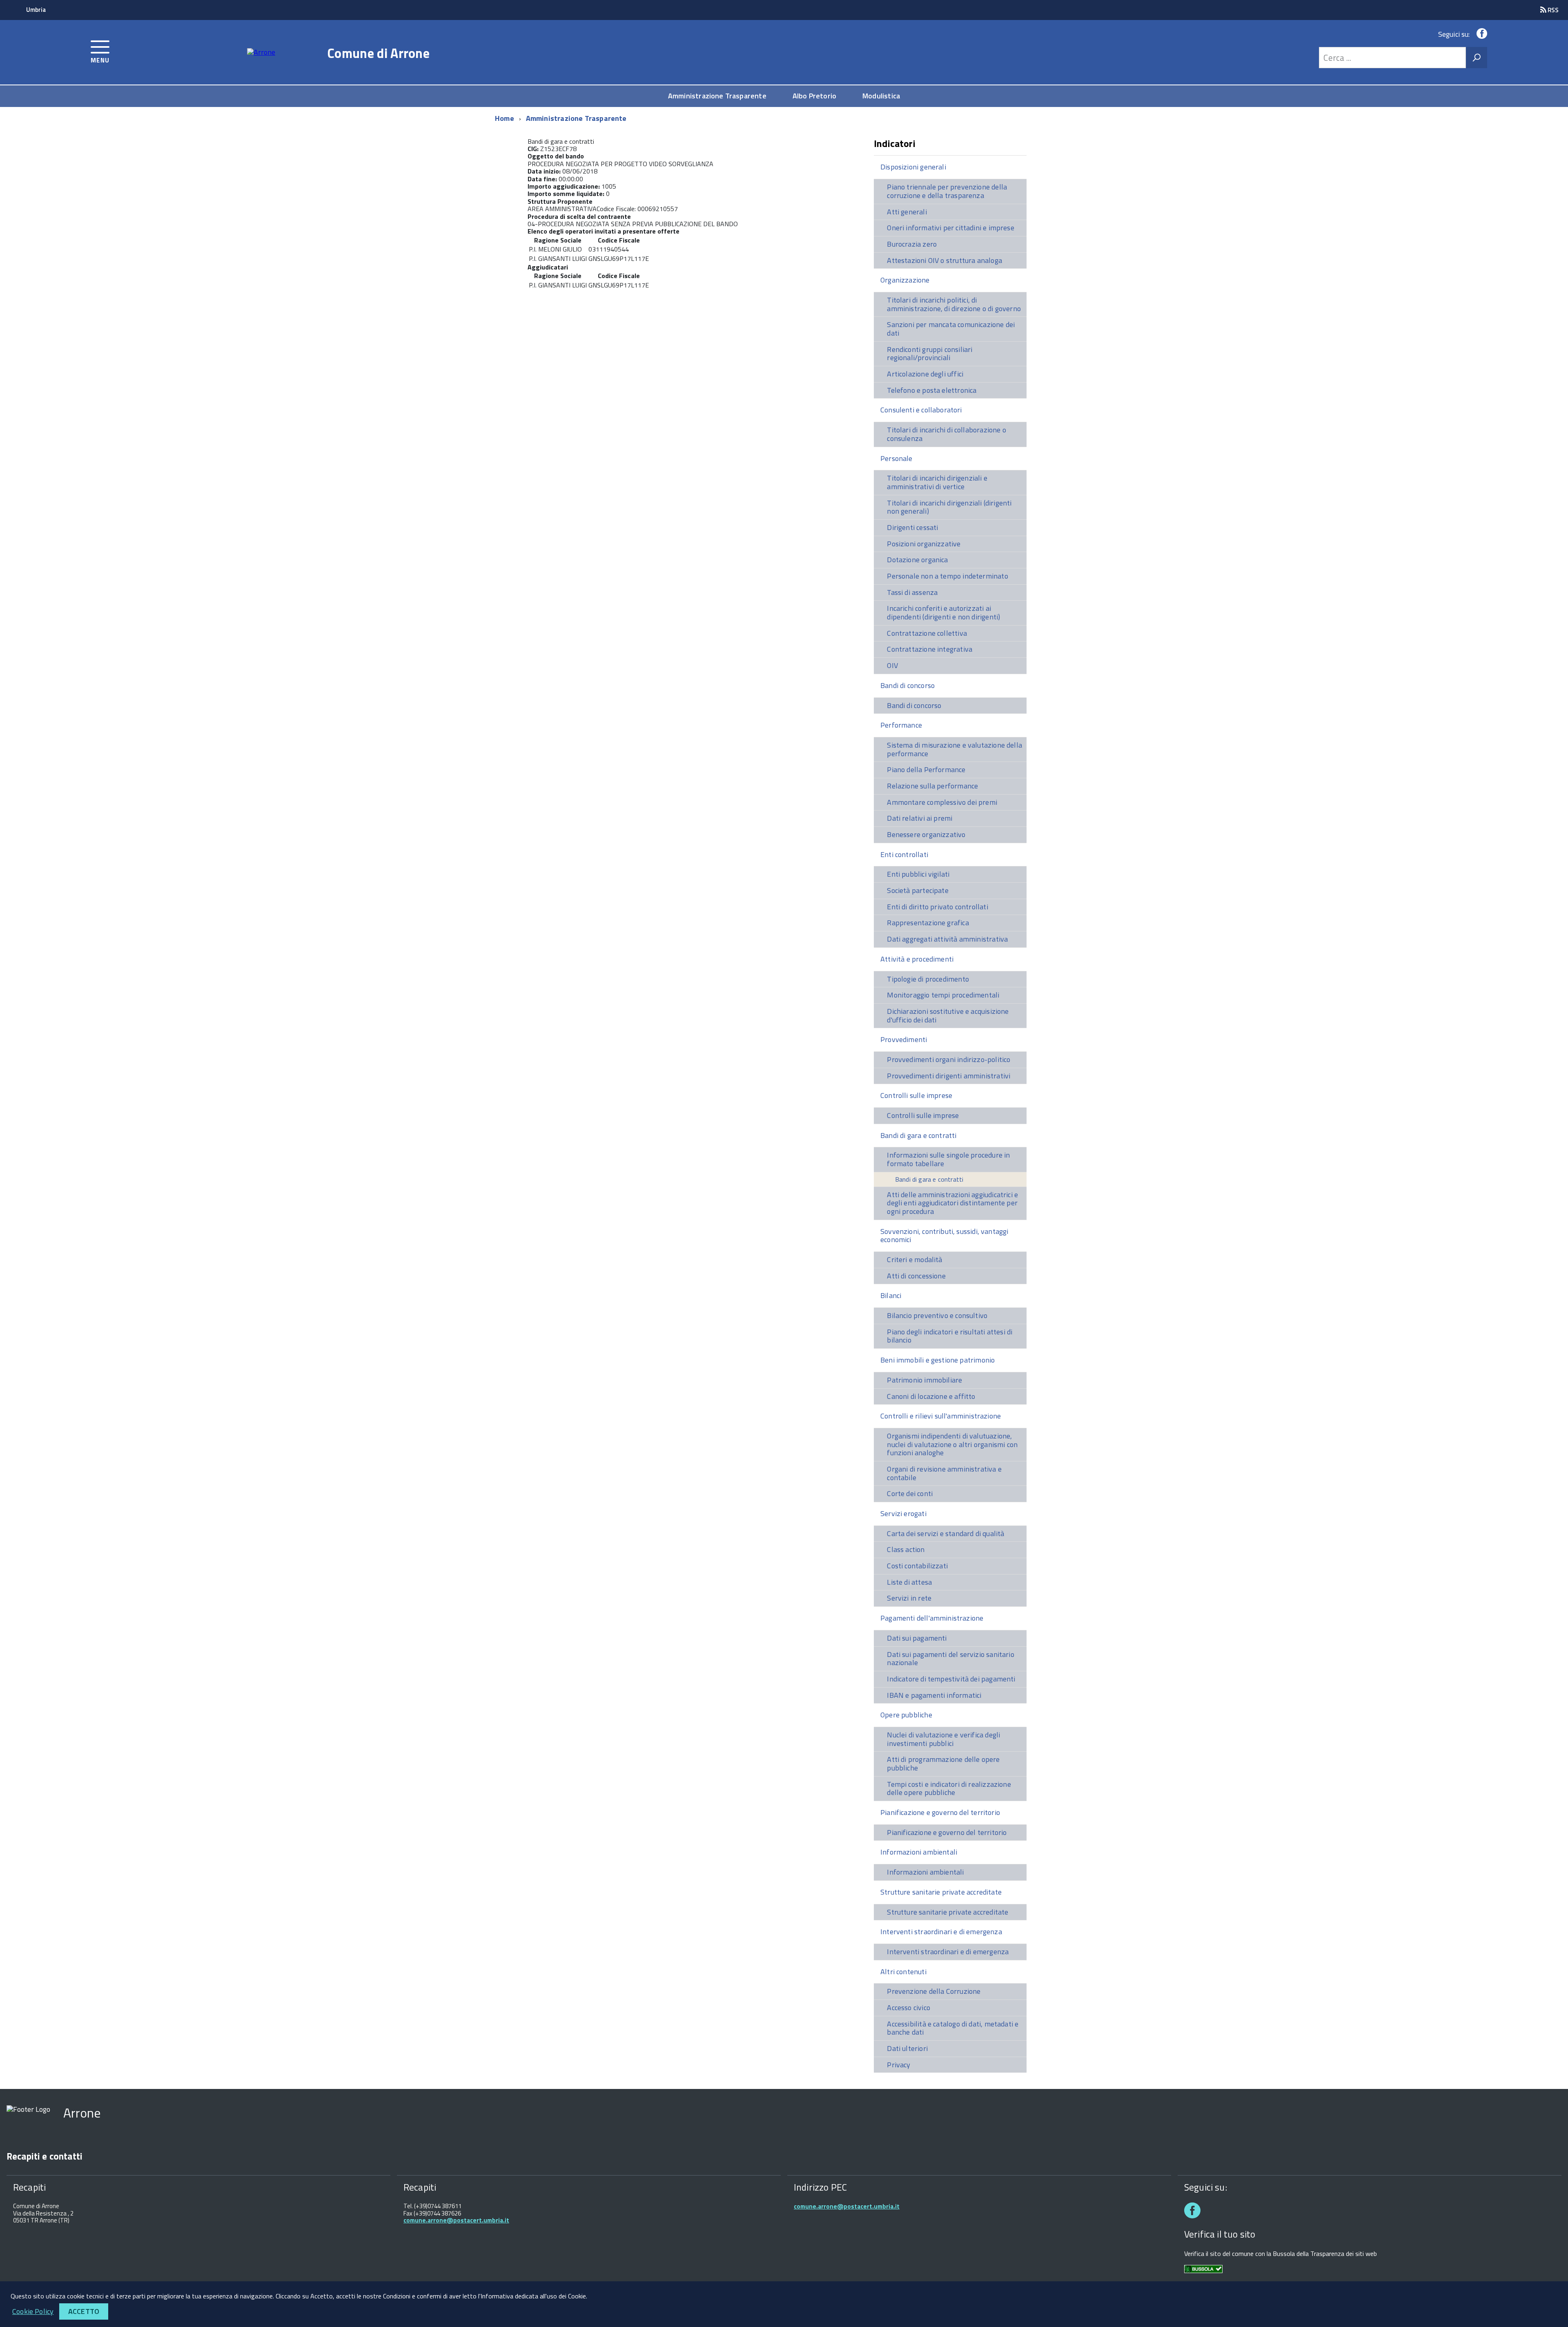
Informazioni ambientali (919, 1852)
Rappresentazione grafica (928, 923)
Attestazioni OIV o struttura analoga (944, 260)
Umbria (36, 10)
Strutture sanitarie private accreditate (941, 1892)
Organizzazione (905, 280)
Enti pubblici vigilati (918, 874)
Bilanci (891, 1295)
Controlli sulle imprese (916, 1095)
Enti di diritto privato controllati (937, 907)
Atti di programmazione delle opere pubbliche (943, 1764)
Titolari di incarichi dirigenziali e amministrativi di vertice (937, 482)
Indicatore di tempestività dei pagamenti (951, 1679)
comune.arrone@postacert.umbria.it (456, 2220)
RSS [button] (1552, 10)
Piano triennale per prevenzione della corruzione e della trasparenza (947, 191)
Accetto (84, 2311)
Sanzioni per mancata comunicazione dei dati (951, 329)
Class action (906, 1549)
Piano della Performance (926, 769)
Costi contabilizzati (917, 1566)
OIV (892, 665)
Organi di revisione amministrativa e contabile (944, 1473)
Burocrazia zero (912, 244)
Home (504, 118)
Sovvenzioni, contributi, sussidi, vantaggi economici (944, 1236)
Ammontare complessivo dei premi (942, 802)
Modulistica (881, 96)
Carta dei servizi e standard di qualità (945, 1533)
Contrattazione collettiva (927, 633)
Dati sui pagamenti (917, 1638)
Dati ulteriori (907, 2048)
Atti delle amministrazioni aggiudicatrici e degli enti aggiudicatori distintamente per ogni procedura (952, 1203)
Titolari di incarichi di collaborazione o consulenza (946, 434)
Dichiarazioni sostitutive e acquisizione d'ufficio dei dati (948, 1015)
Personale (896, 458)
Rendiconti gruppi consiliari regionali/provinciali (930, 354)
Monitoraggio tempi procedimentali (943, 995)
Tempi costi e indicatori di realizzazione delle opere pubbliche (949, 1788)
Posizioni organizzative (924, 544)
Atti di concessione (916, 1276)
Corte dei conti (910, 1493)
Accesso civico (909, 2007)
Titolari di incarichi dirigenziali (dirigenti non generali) (949, 507)
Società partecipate (918, 890)
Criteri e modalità (914, 1259)
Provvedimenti (904, 1039)
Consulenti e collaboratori (921, 410)
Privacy (899, 2065)
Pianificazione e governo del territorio (940, 1812)
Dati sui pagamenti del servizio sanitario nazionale (950, 1659)
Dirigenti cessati (912, 527)
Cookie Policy (33, 2311)
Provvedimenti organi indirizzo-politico (949, 1059)
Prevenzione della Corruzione (934, 1991)
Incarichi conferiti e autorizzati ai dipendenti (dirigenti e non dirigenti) (943, 612)
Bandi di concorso (908, 685)
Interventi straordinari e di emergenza (941, 1932)
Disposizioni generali (913, 167)
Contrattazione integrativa (930, 649)
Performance (901, 725)
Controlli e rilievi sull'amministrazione (941, 1416)
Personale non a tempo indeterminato (947, 576)
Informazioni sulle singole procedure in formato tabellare (948, 1159)
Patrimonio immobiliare (924, 1380)
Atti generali (907, 212)
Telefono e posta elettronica (932, 390)
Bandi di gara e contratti (919, 1135)
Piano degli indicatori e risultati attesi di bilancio (950, 1336)
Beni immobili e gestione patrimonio (938, 1360)
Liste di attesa (909, 1582)
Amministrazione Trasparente (717, 96)
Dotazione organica (917, 560)
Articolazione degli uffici (925, 374)
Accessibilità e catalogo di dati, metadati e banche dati (953, 2028)
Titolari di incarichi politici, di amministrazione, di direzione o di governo (954, 304)
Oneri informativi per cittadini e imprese (950, 228)
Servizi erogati (903, 1513)
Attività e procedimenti (917, 959)
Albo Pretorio (814, 96)
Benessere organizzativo (926, 834)
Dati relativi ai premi (920, 818)
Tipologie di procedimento (928, 979)
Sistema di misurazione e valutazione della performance (954, 749)
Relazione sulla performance (932, 786)
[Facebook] (1480, 34)
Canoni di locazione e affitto (931, 1396)
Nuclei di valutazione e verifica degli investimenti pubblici (943, 1739)
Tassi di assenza (912, 592)
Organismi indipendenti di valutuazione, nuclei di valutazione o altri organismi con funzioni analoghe (952, 1444)
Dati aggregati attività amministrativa (947, 939)
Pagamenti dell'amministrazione (932, 1618)
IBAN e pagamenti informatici (934, 1695)
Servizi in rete (909, 1598)
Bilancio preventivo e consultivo (937, 1315)
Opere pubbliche (906, 1715)
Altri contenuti (903, 1972)
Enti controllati (904, 854)
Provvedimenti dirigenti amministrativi (949, 1076)
